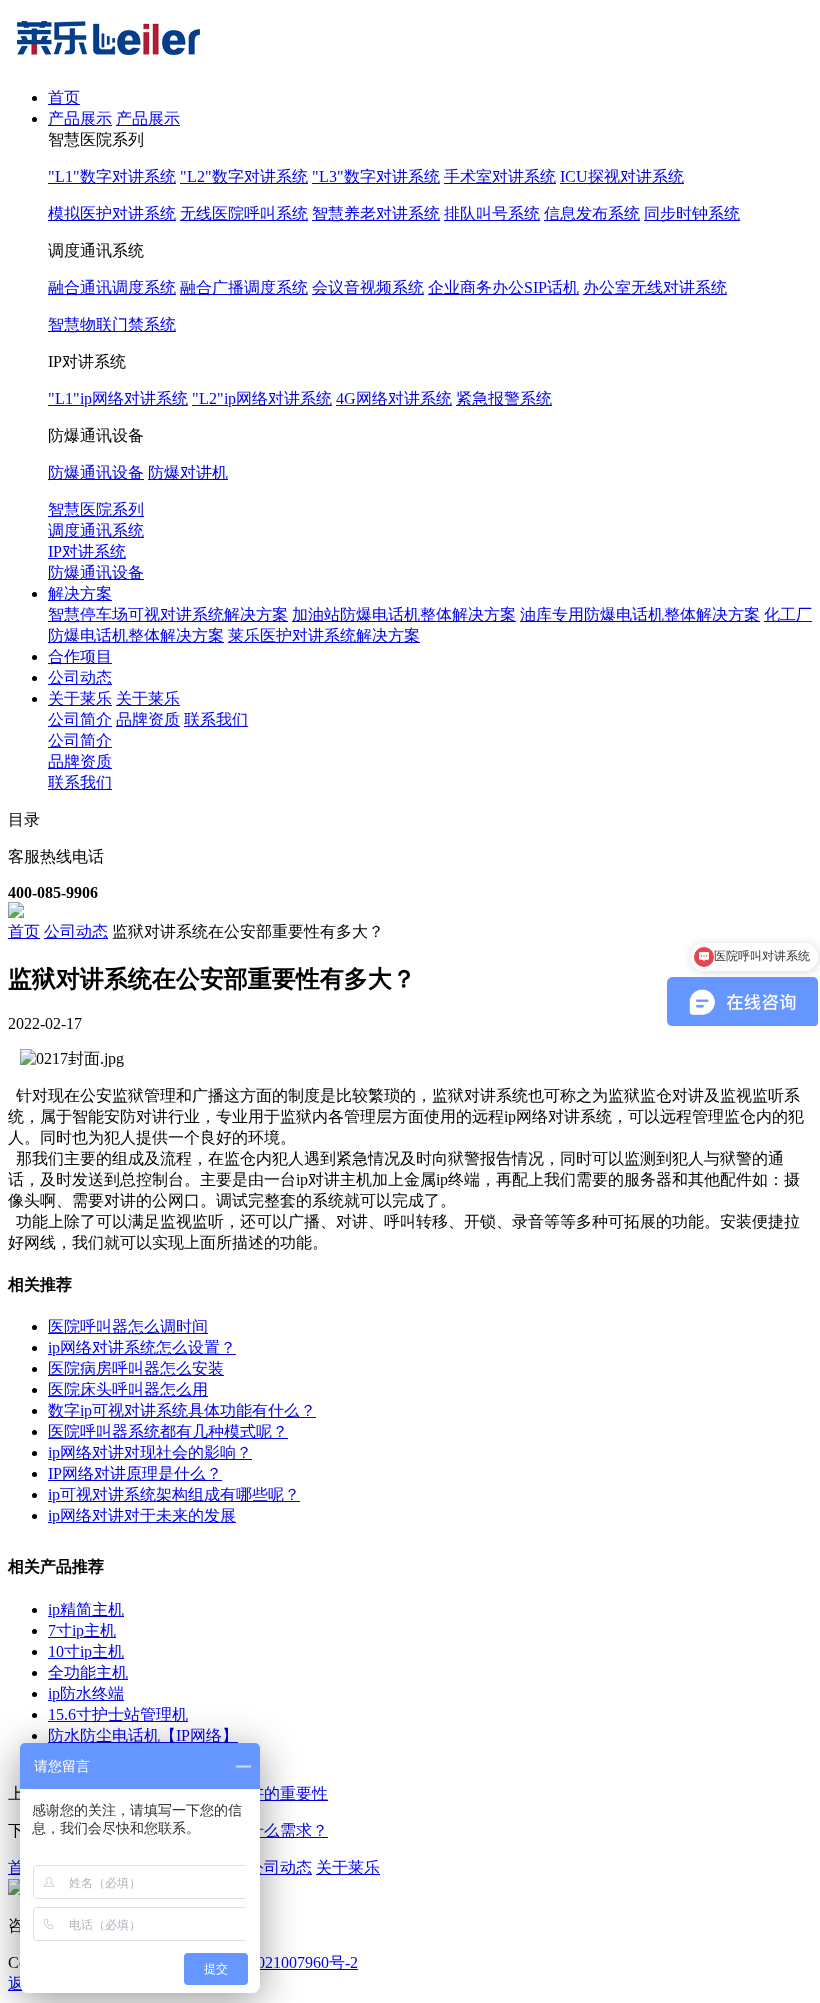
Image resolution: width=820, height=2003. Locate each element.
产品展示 (80, 118)
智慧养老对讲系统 (376, 213)
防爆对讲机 (188, 472)
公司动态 (80, 677)
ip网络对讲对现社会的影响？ (150, 1452)
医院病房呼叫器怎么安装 (136, 1368)
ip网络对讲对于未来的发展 (142, 1515)
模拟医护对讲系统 (112, 213)
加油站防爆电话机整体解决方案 (404, 614)
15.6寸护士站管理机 (118, 1714)
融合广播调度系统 (244, 287)
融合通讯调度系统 (112, 287)
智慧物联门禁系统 (112, 324)
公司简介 (80, 719)
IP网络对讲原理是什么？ (135, 1473)
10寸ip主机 (86, 1651)
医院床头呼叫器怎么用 (128, 1389)
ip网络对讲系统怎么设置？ (142, 1347)
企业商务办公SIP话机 (503, 287)
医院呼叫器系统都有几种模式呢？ (168, 1431)
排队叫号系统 (492, 213)
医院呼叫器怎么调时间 (128, 1326)
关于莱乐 (80, 698)
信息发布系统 (592, 213)
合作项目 (80, 656)
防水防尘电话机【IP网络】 (143, 1735)
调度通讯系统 (96, 530)
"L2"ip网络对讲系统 (262, 398)
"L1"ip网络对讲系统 (118, 398)
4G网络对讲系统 (394, 398)
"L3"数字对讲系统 (376, 176)
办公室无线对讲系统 (655, 287)
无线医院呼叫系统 (244, 213)
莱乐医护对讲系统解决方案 (324, 635)
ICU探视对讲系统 (622, 176)
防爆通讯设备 (96, 472)
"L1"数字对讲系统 (112, 176)
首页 (64, 97)
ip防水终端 (86, 1693)
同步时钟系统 (692, 213)
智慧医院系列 (96, 509)
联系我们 (216, 719)
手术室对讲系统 (500, 176)
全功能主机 (88, 1672)
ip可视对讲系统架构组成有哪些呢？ (174, 1494)
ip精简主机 (86, 1609)
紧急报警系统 (504, 398)
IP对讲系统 (87, 551)
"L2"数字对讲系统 (244, 176)
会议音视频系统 (368, 287)
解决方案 (80, 593)
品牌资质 (148, 719)
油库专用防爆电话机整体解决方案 (640, 614)
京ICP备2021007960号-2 (275, 1962)
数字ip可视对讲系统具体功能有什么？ (182, 1410)
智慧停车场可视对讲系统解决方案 (168, 614)
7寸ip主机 (82, 1630)
